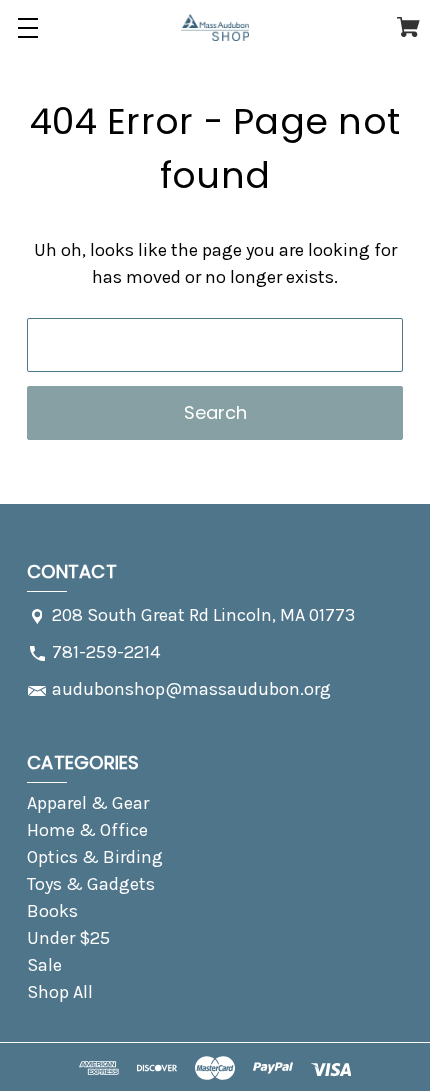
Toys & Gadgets (91, 884)
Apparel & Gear (88, 803)
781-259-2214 (106, 652)
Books (52, 911)
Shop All (60, 992)
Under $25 (68, 938)
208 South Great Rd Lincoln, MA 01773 (203, 615)
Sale (44, 965)
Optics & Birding (95, 857)
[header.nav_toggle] (27, 27)
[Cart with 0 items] (408, 31)
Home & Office (87, 830)
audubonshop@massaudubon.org (191, 689)
